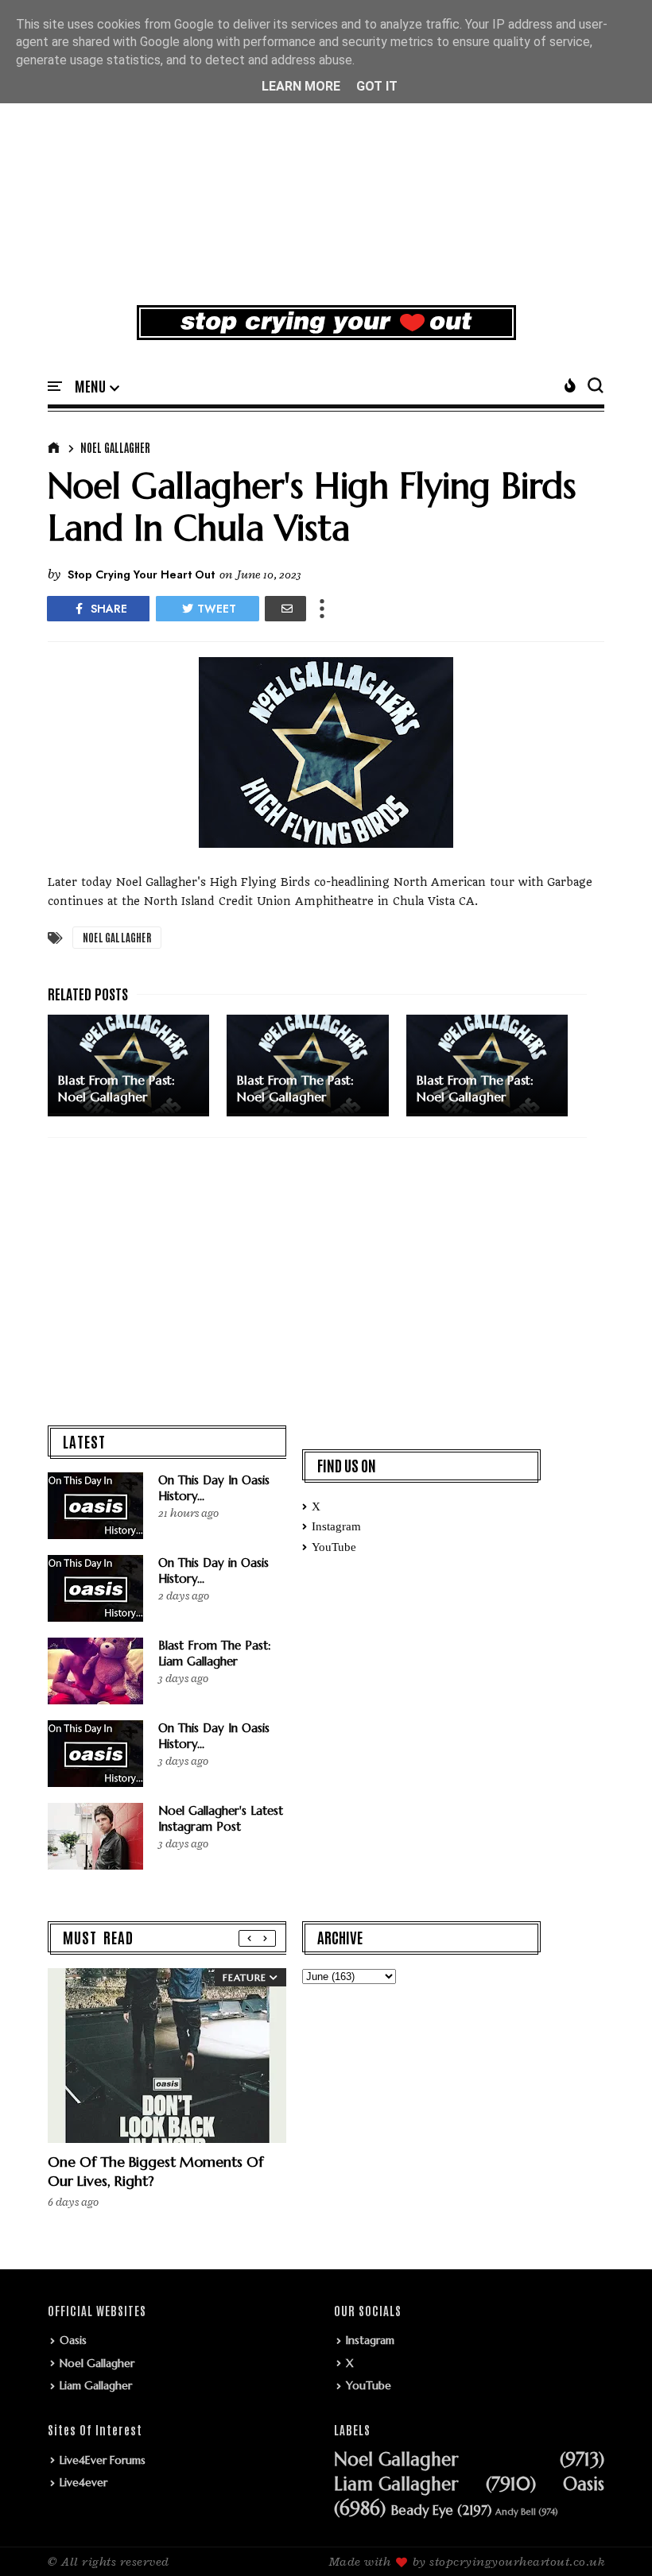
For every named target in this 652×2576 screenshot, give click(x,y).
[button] (97, 387)
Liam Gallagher (96, 2385)
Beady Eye (422, 2511)
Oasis (73, 2340)
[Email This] (285, 609)
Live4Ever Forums (103, 2460)
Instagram (336, 1526)
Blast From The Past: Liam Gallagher (215, 1653)
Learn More (301, 86)
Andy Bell (516, 2512)
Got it (377, 86)
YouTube (334, 1547)
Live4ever (83, 2482)
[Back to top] (613, 2538)
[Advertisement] (326, 170)
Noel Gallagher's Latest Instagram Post (221, 1818)
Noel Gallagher (115, 447)
